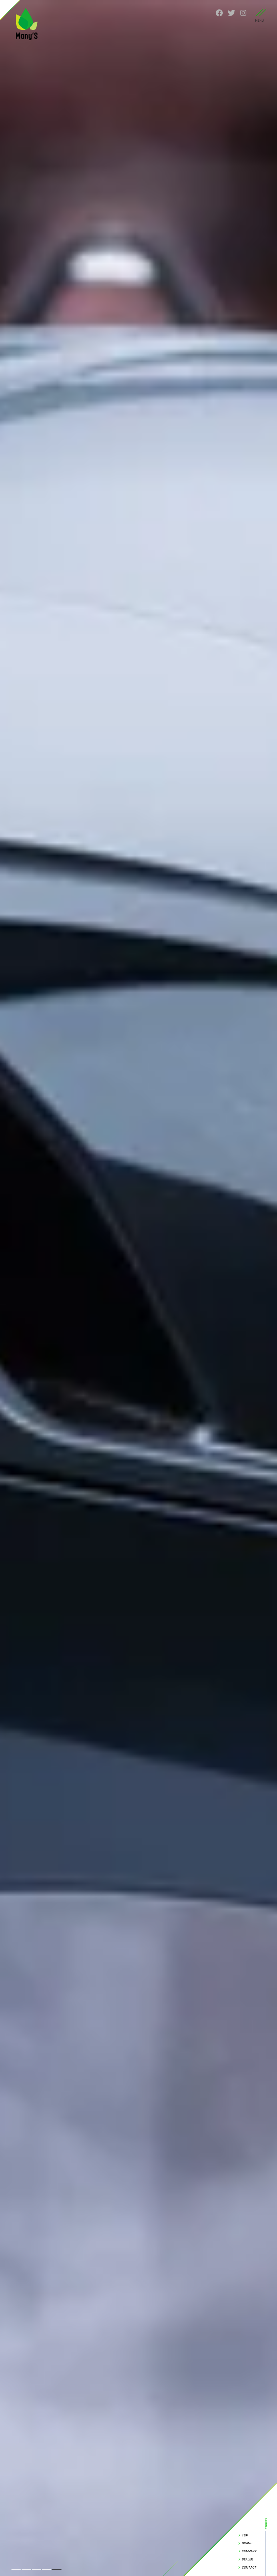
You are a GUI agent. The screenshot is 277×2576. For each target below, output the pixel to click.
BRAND (247, 2543)
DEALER (247, 2559)
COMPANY (249, 2551)
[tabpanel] (138, 1288)
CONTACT (249, 2567)
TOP (245, 2535)
